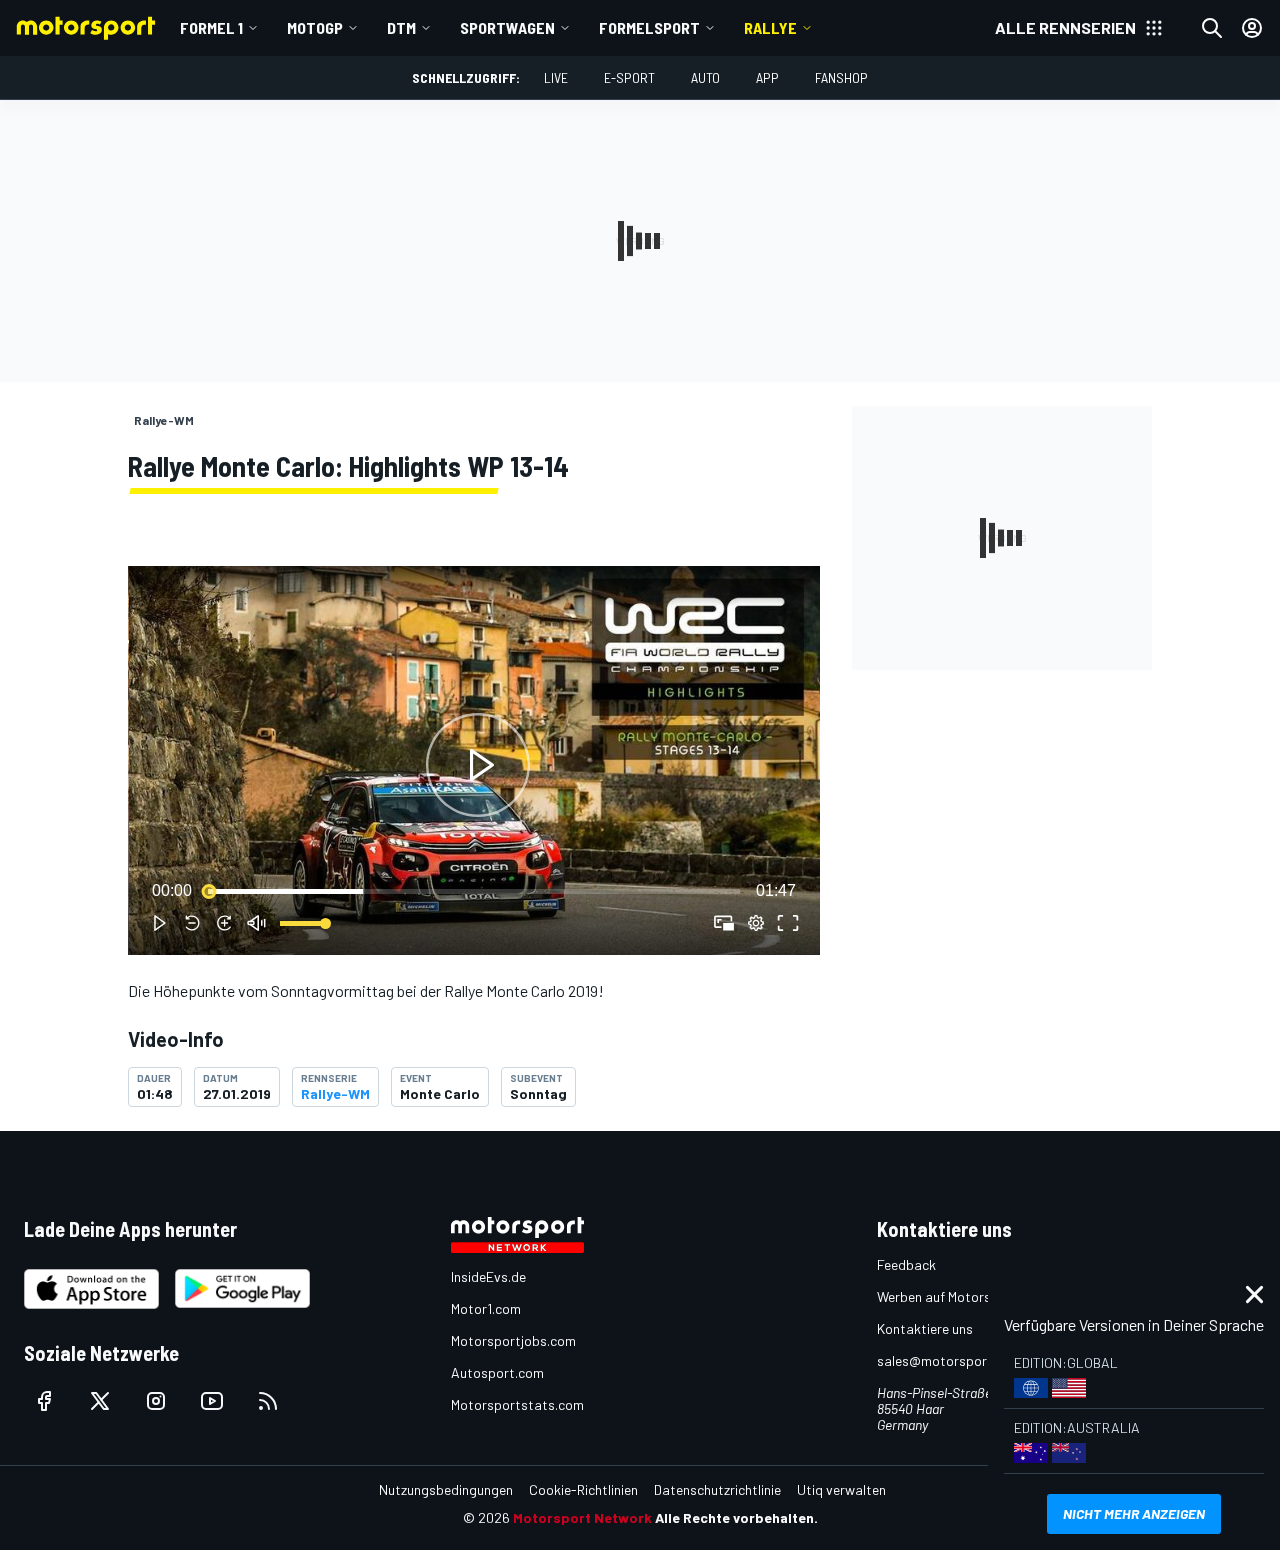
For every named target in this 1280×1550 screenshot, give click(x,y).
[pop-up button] (756, 923)
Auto (705, 77)
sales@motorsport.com (949, 1360)
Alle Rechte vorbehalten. (736, 1517)
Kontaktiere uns (925, 1328)
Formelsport (649, 27)
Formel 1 (211, 27)
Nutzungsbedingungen (446, 1489)
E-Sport (629, 77)
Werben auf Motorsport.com (962, 1296)
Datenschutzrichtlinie (717, 1489)
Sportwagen (507, 27)
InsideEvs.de (488, 1276)
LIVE (556, 77)
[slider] (474, 891)
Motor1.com (486, 1308)
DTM (401, 27)
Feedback (906, 1264)
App (767, 77)
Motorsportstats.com (517, 1404)
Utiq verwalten (841, 1489)
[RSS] (268, 1401)
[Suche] (1212, 28)
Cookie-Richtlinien (583, 1489)
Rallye (770, 27)
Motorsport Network (582, 1517)
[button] (478, 764)
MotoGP (315, 27)
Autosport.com (497, 1372)
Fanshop (841, 77)
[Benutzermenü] (1252, 28)
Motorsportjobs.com (513, 1340)
